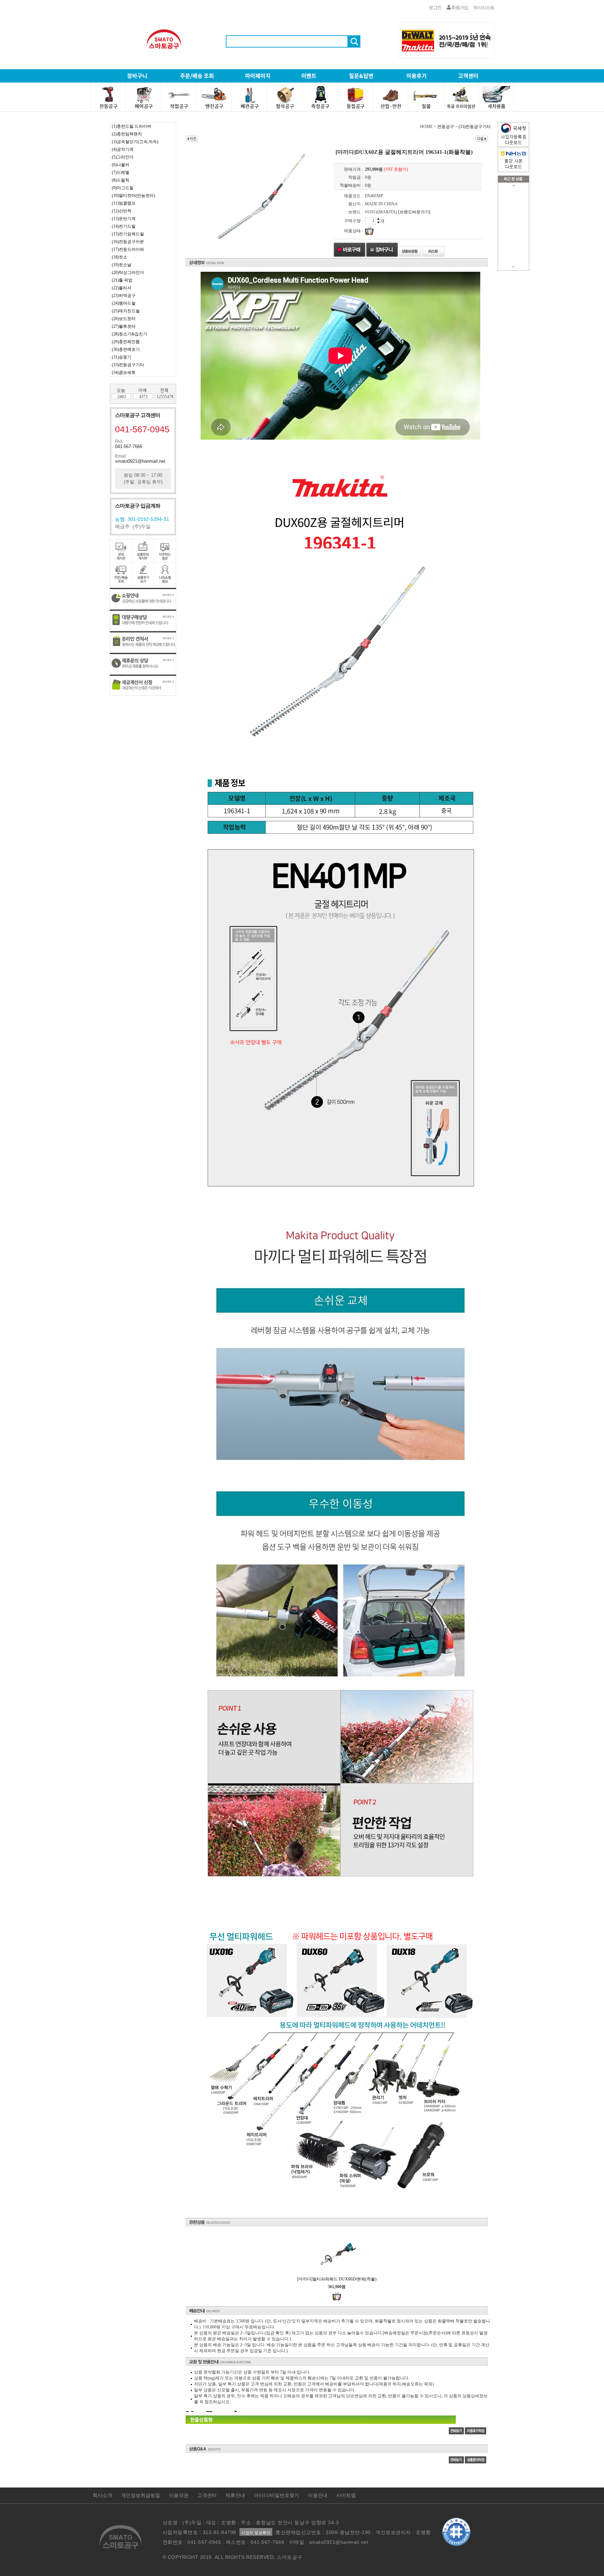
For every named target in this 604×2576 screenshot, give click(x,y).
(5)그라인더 (123, 157)
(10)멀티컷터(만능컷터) (134, 196)
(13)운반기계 (124, 219)
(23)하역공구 (124, 296)
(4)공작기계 (123, 149)
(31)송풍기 (122, 357)
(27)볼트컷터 (124, 326)
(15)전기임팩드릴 (128, 234)
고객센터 (207, 2495)
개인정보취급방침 (141, 2495)
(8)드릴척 (121, 180)
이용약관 (179, 2495)
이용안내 (318, 2495)
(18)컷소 (120, 257)
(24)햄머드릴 (124, 303)
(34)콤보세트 (124, 372)
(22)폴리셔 (122, 288)
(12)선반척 (122, 211)
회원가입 (459, 8)
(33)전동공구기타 (128, 365)
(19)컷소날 (122, 265)
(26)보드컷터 (124, 319)
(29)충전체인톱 (126, 342)
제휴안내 (235, 2495)
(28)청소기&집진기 (130, 334)
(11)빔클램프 (124, 203)
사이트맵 (346, 2495)
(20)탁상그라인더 (128, 272)
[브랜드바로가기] (414, 212)
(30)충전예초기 (126, 349)
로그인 (435, 8)
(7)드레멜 (121, 172)
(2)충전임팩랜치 (127, 134)
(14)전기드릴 (124, 226)
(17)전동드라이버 (128, 249)
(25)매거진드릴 (126, 311)
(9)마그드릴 (123, 188)
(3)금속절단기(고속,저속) (135, 142)
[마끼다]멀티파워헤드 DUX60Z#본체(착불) (337, 2279)
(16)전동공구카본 (128, 242)
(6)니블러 (121, 165)
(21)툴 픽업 (122, 280)
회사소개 (102, 2495)
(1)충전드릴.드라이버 (132, 126)
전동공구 (446, 127)
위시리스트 (484, 8)
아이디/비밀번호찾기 (276, 2495)
